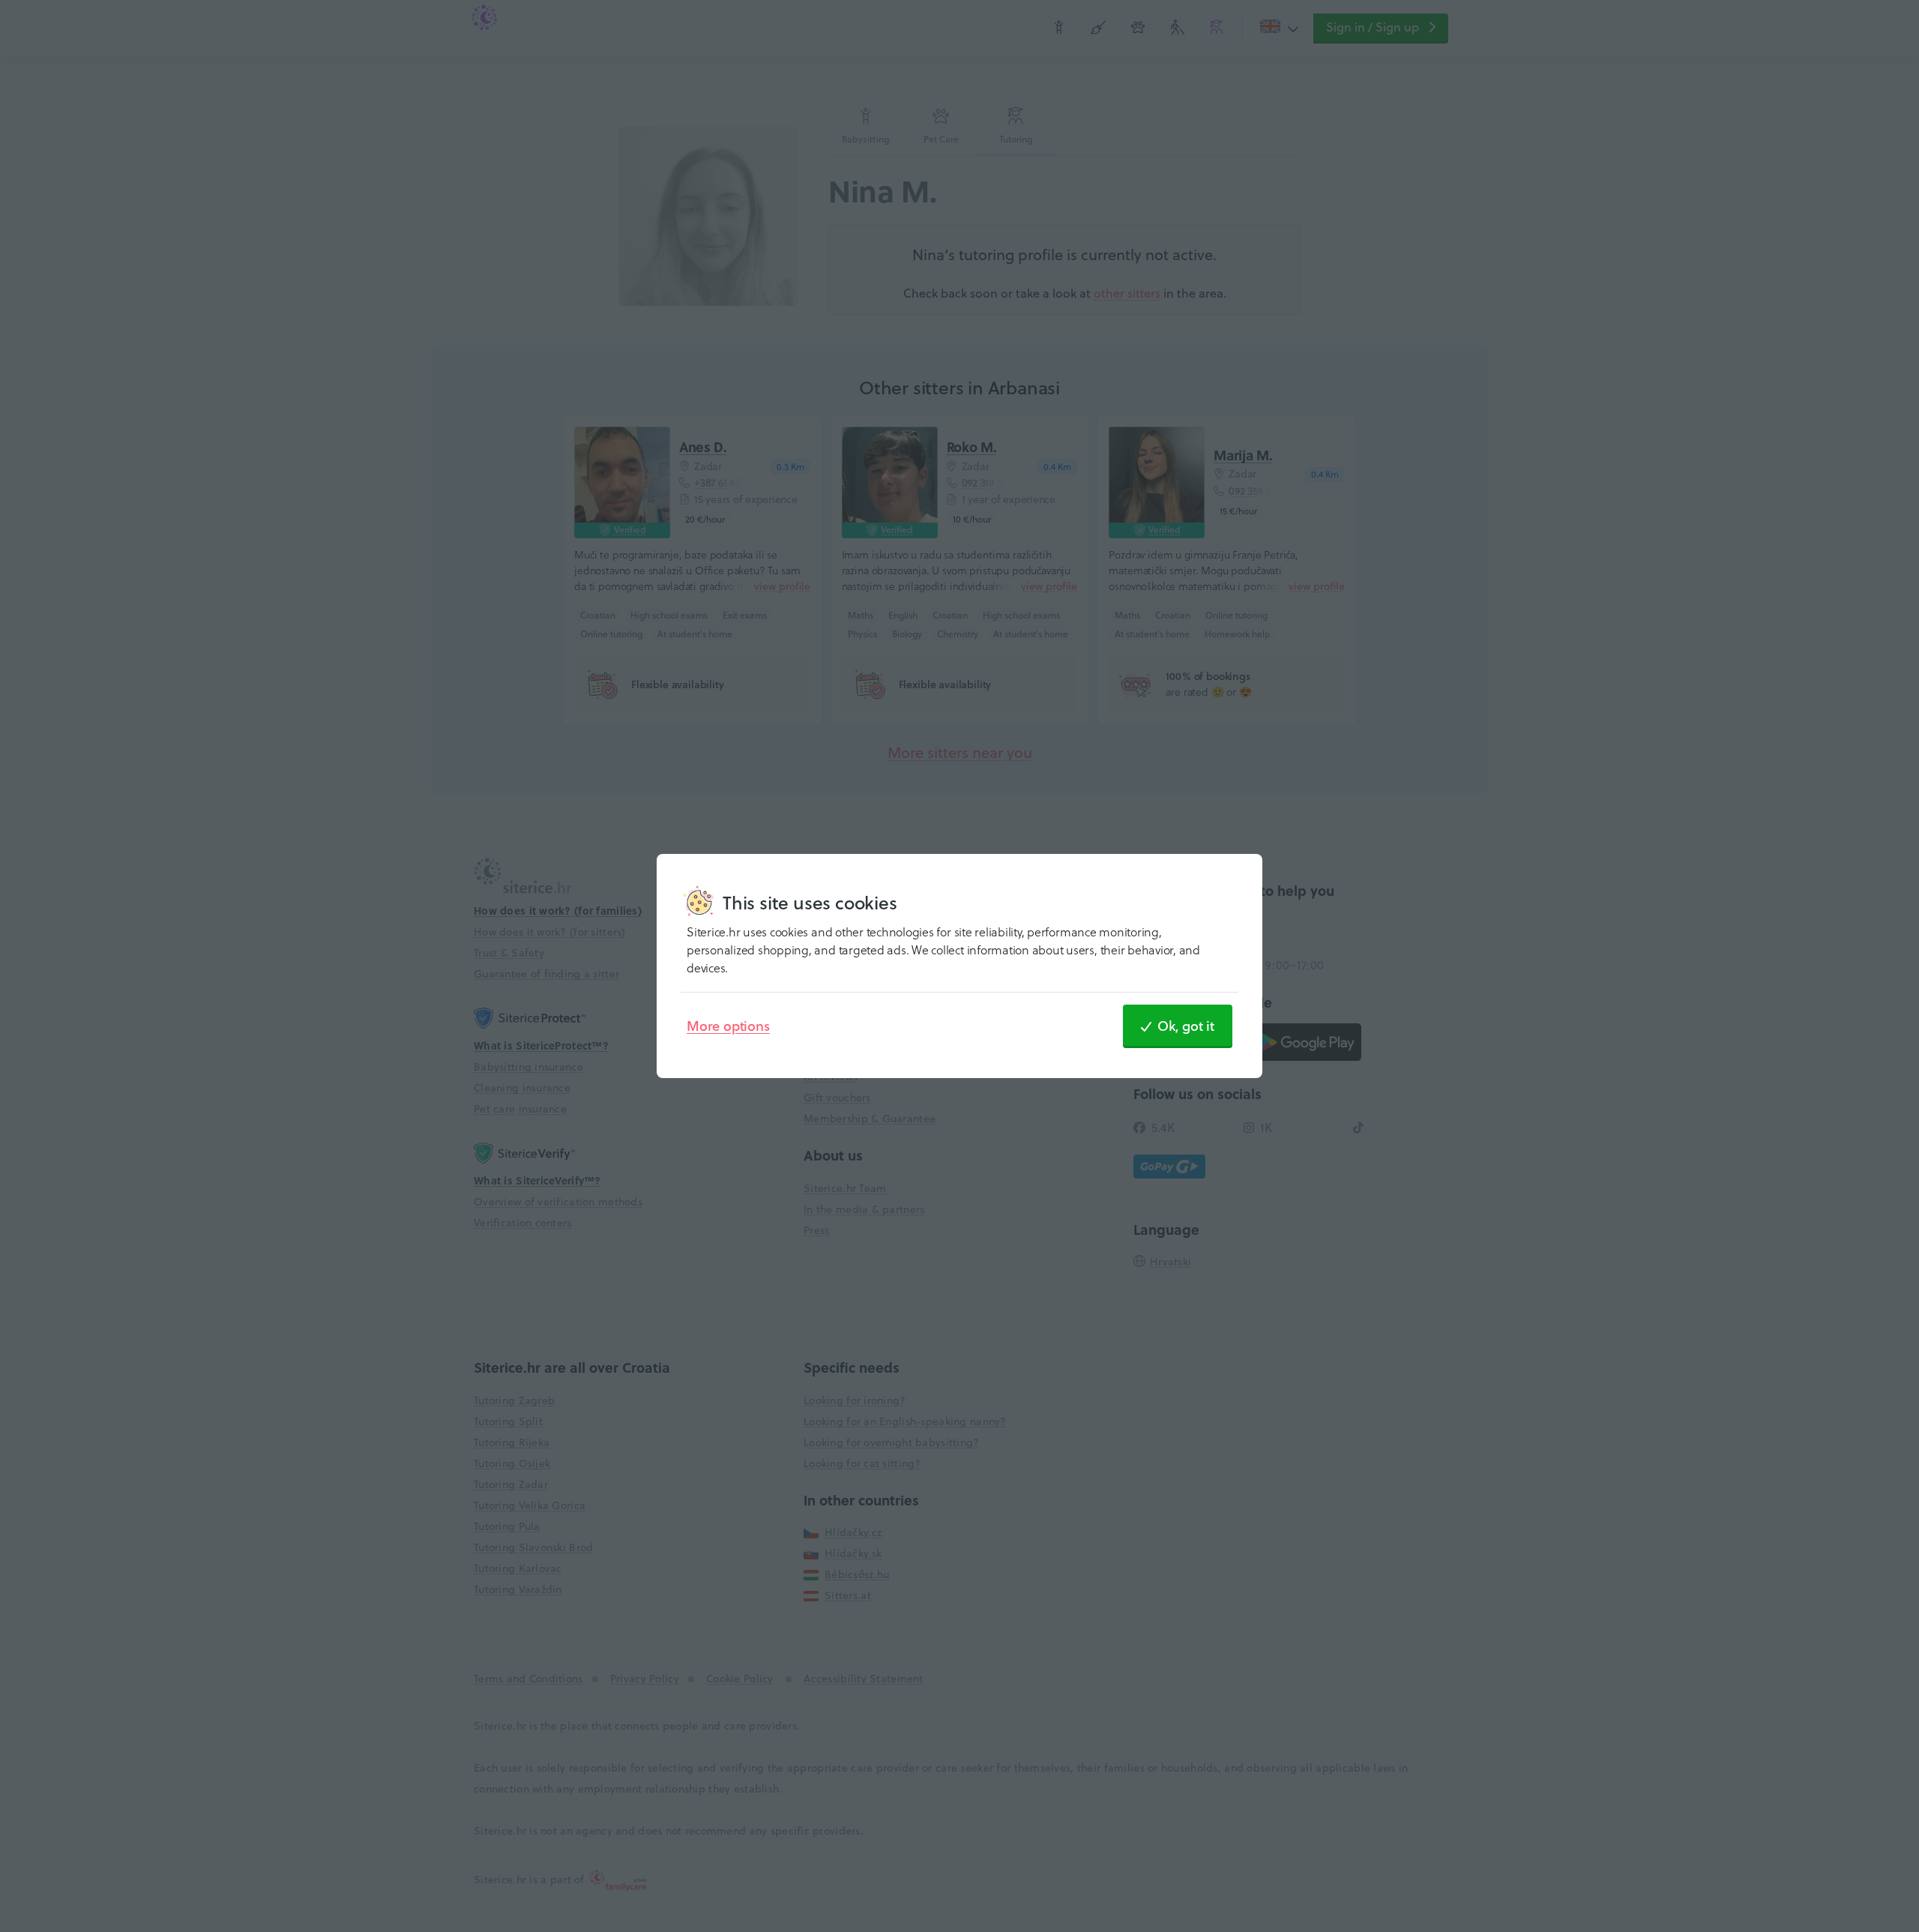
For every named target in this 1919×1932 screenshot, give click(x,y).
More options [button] (728, 1026)
